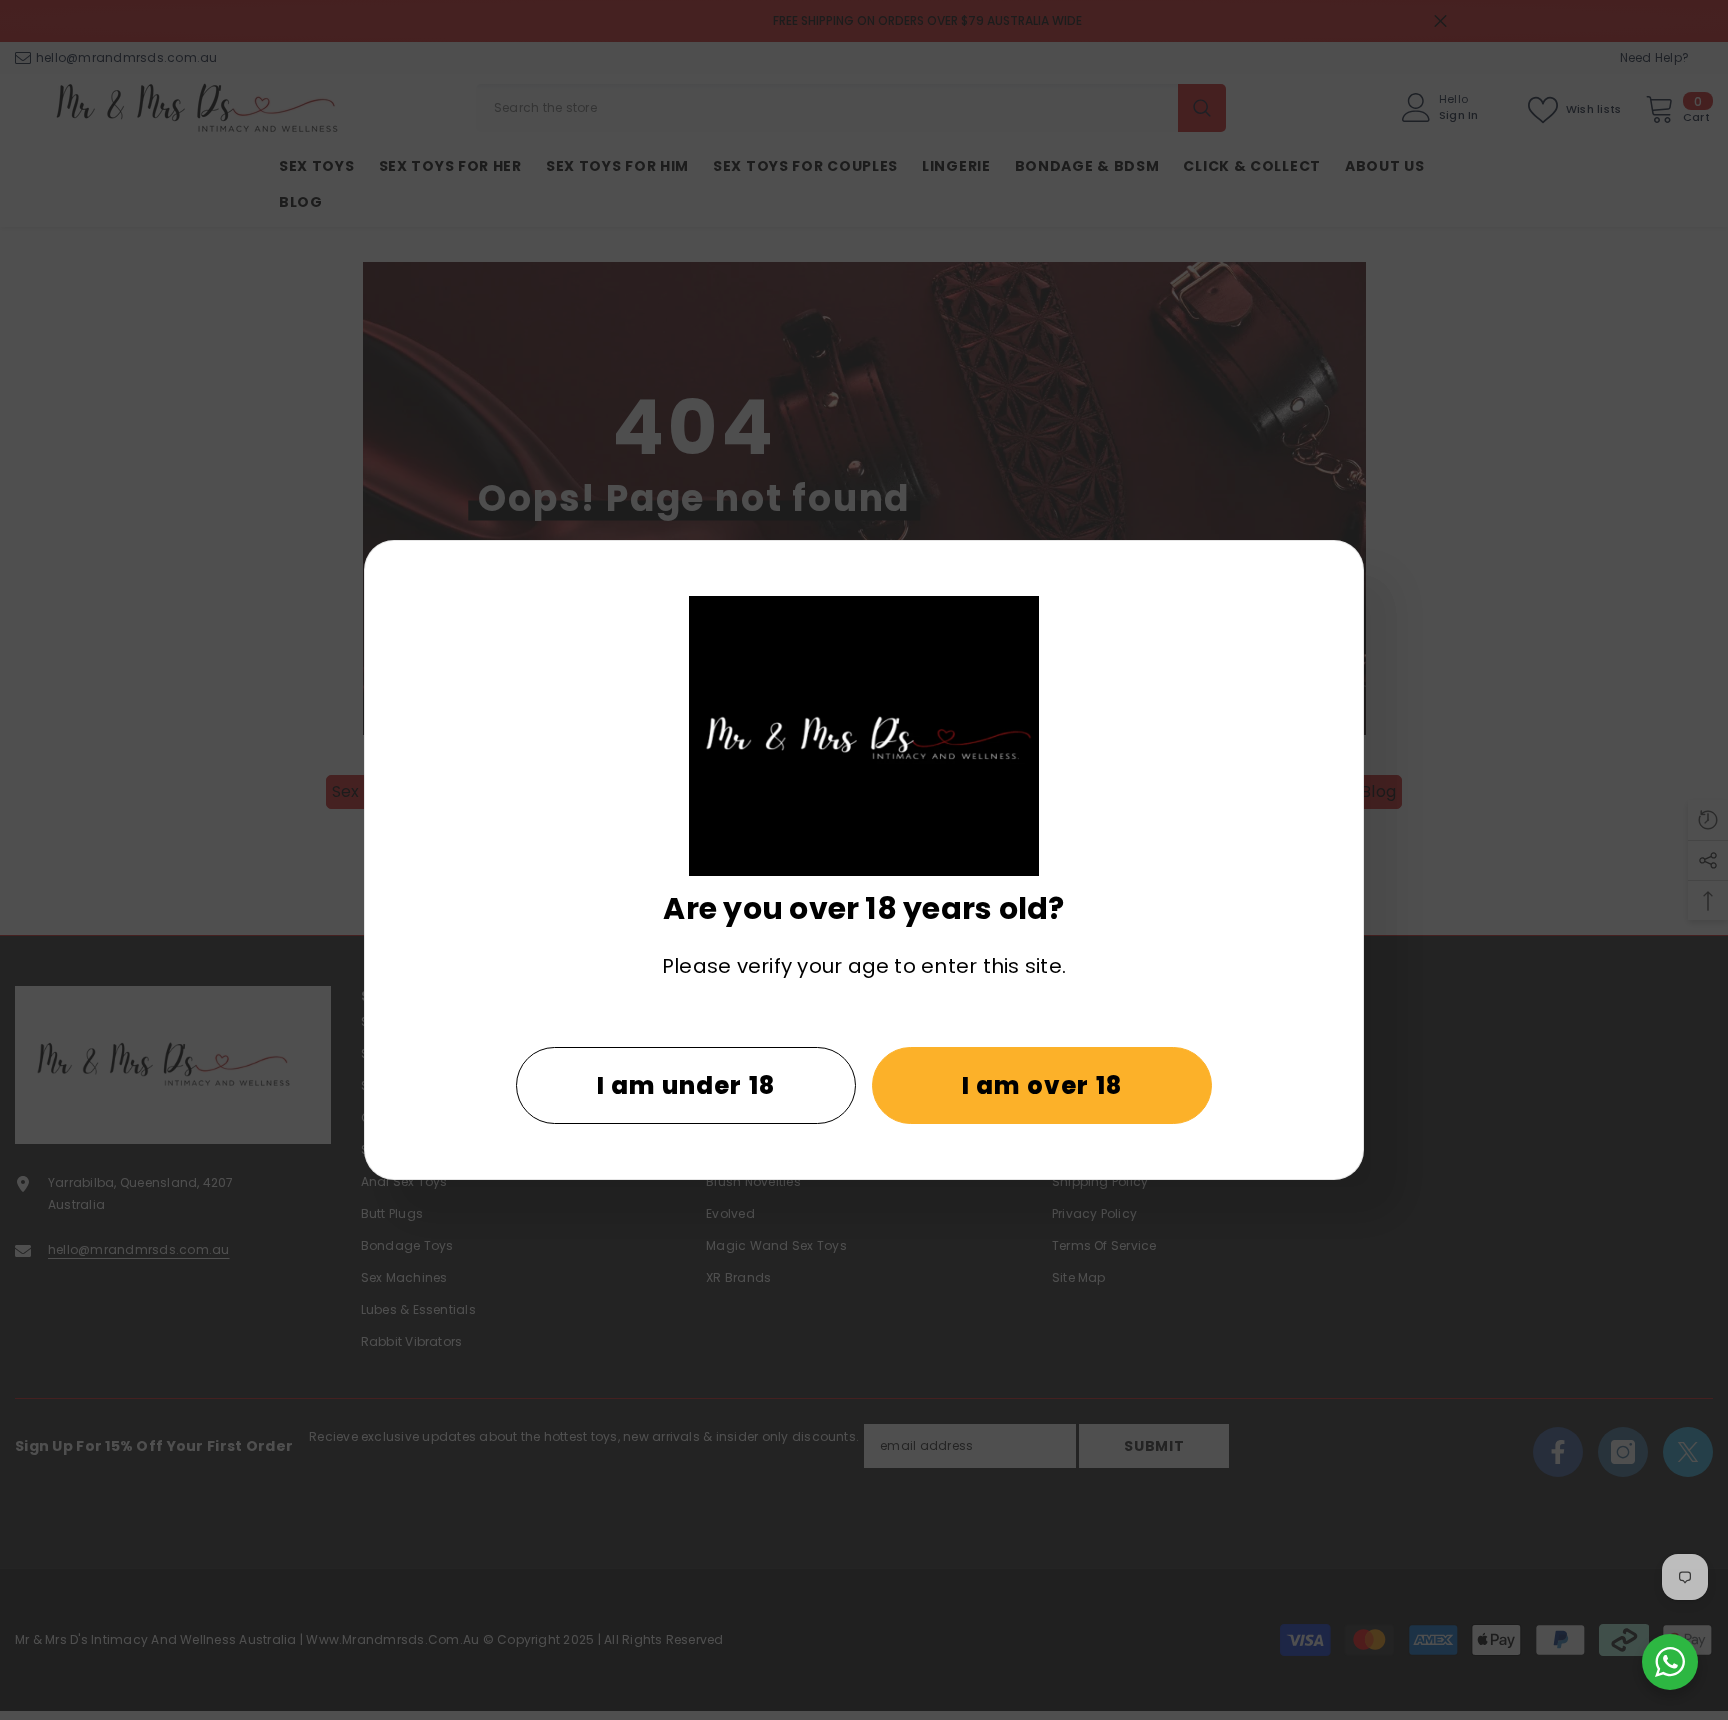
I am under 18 (686, 1085)
